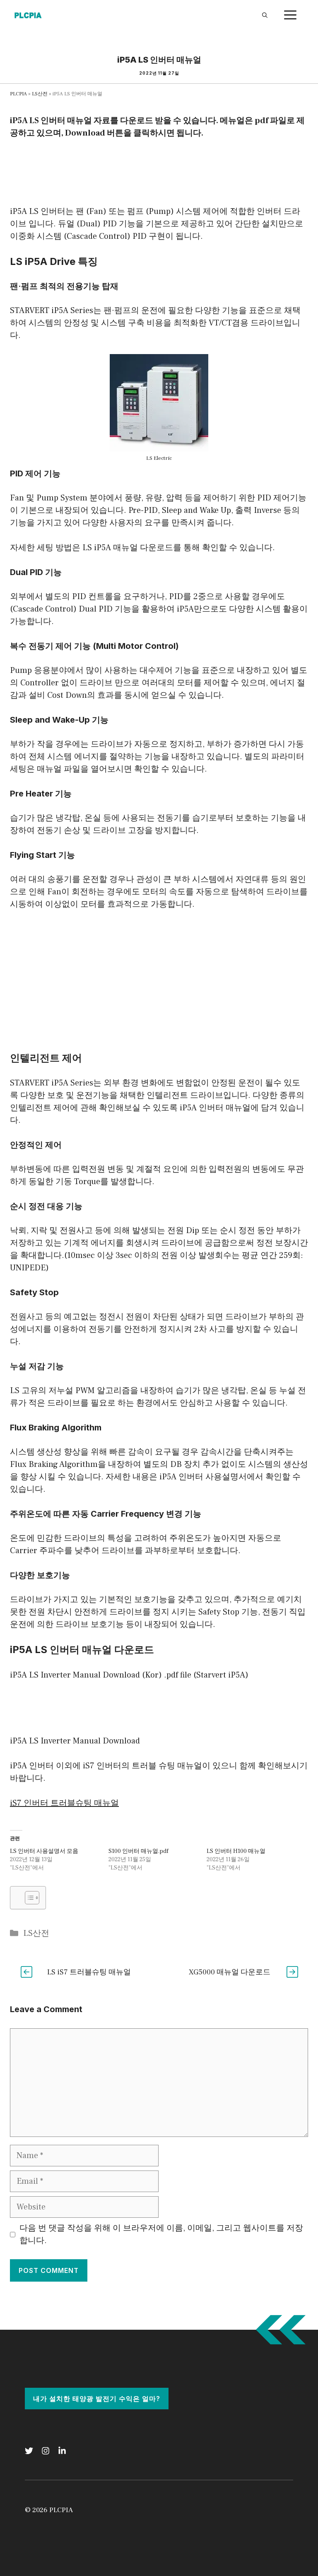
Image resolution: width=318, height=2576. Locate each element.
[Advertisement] (161, 170)
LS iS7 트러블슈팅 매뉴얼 (89, 1972)
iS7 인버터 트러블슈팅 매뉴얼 (64, 1803)
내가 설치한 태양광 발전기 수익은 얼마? (97, 2399)
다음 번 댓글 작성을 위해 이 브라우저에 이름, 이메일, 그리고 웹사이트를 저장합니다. (161, 2234)
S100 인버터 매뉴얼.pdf (139, 1851)
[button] (28, 1898)
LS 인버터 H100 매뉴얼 (236, 1851)
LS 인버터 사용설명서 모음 (44, 1851)
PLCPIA (18, 94)
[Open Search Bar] (265, 15)
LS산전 (40, 94)
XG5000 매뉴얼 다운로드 (230, 1972)
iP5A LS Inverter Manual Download (75, 1741)
